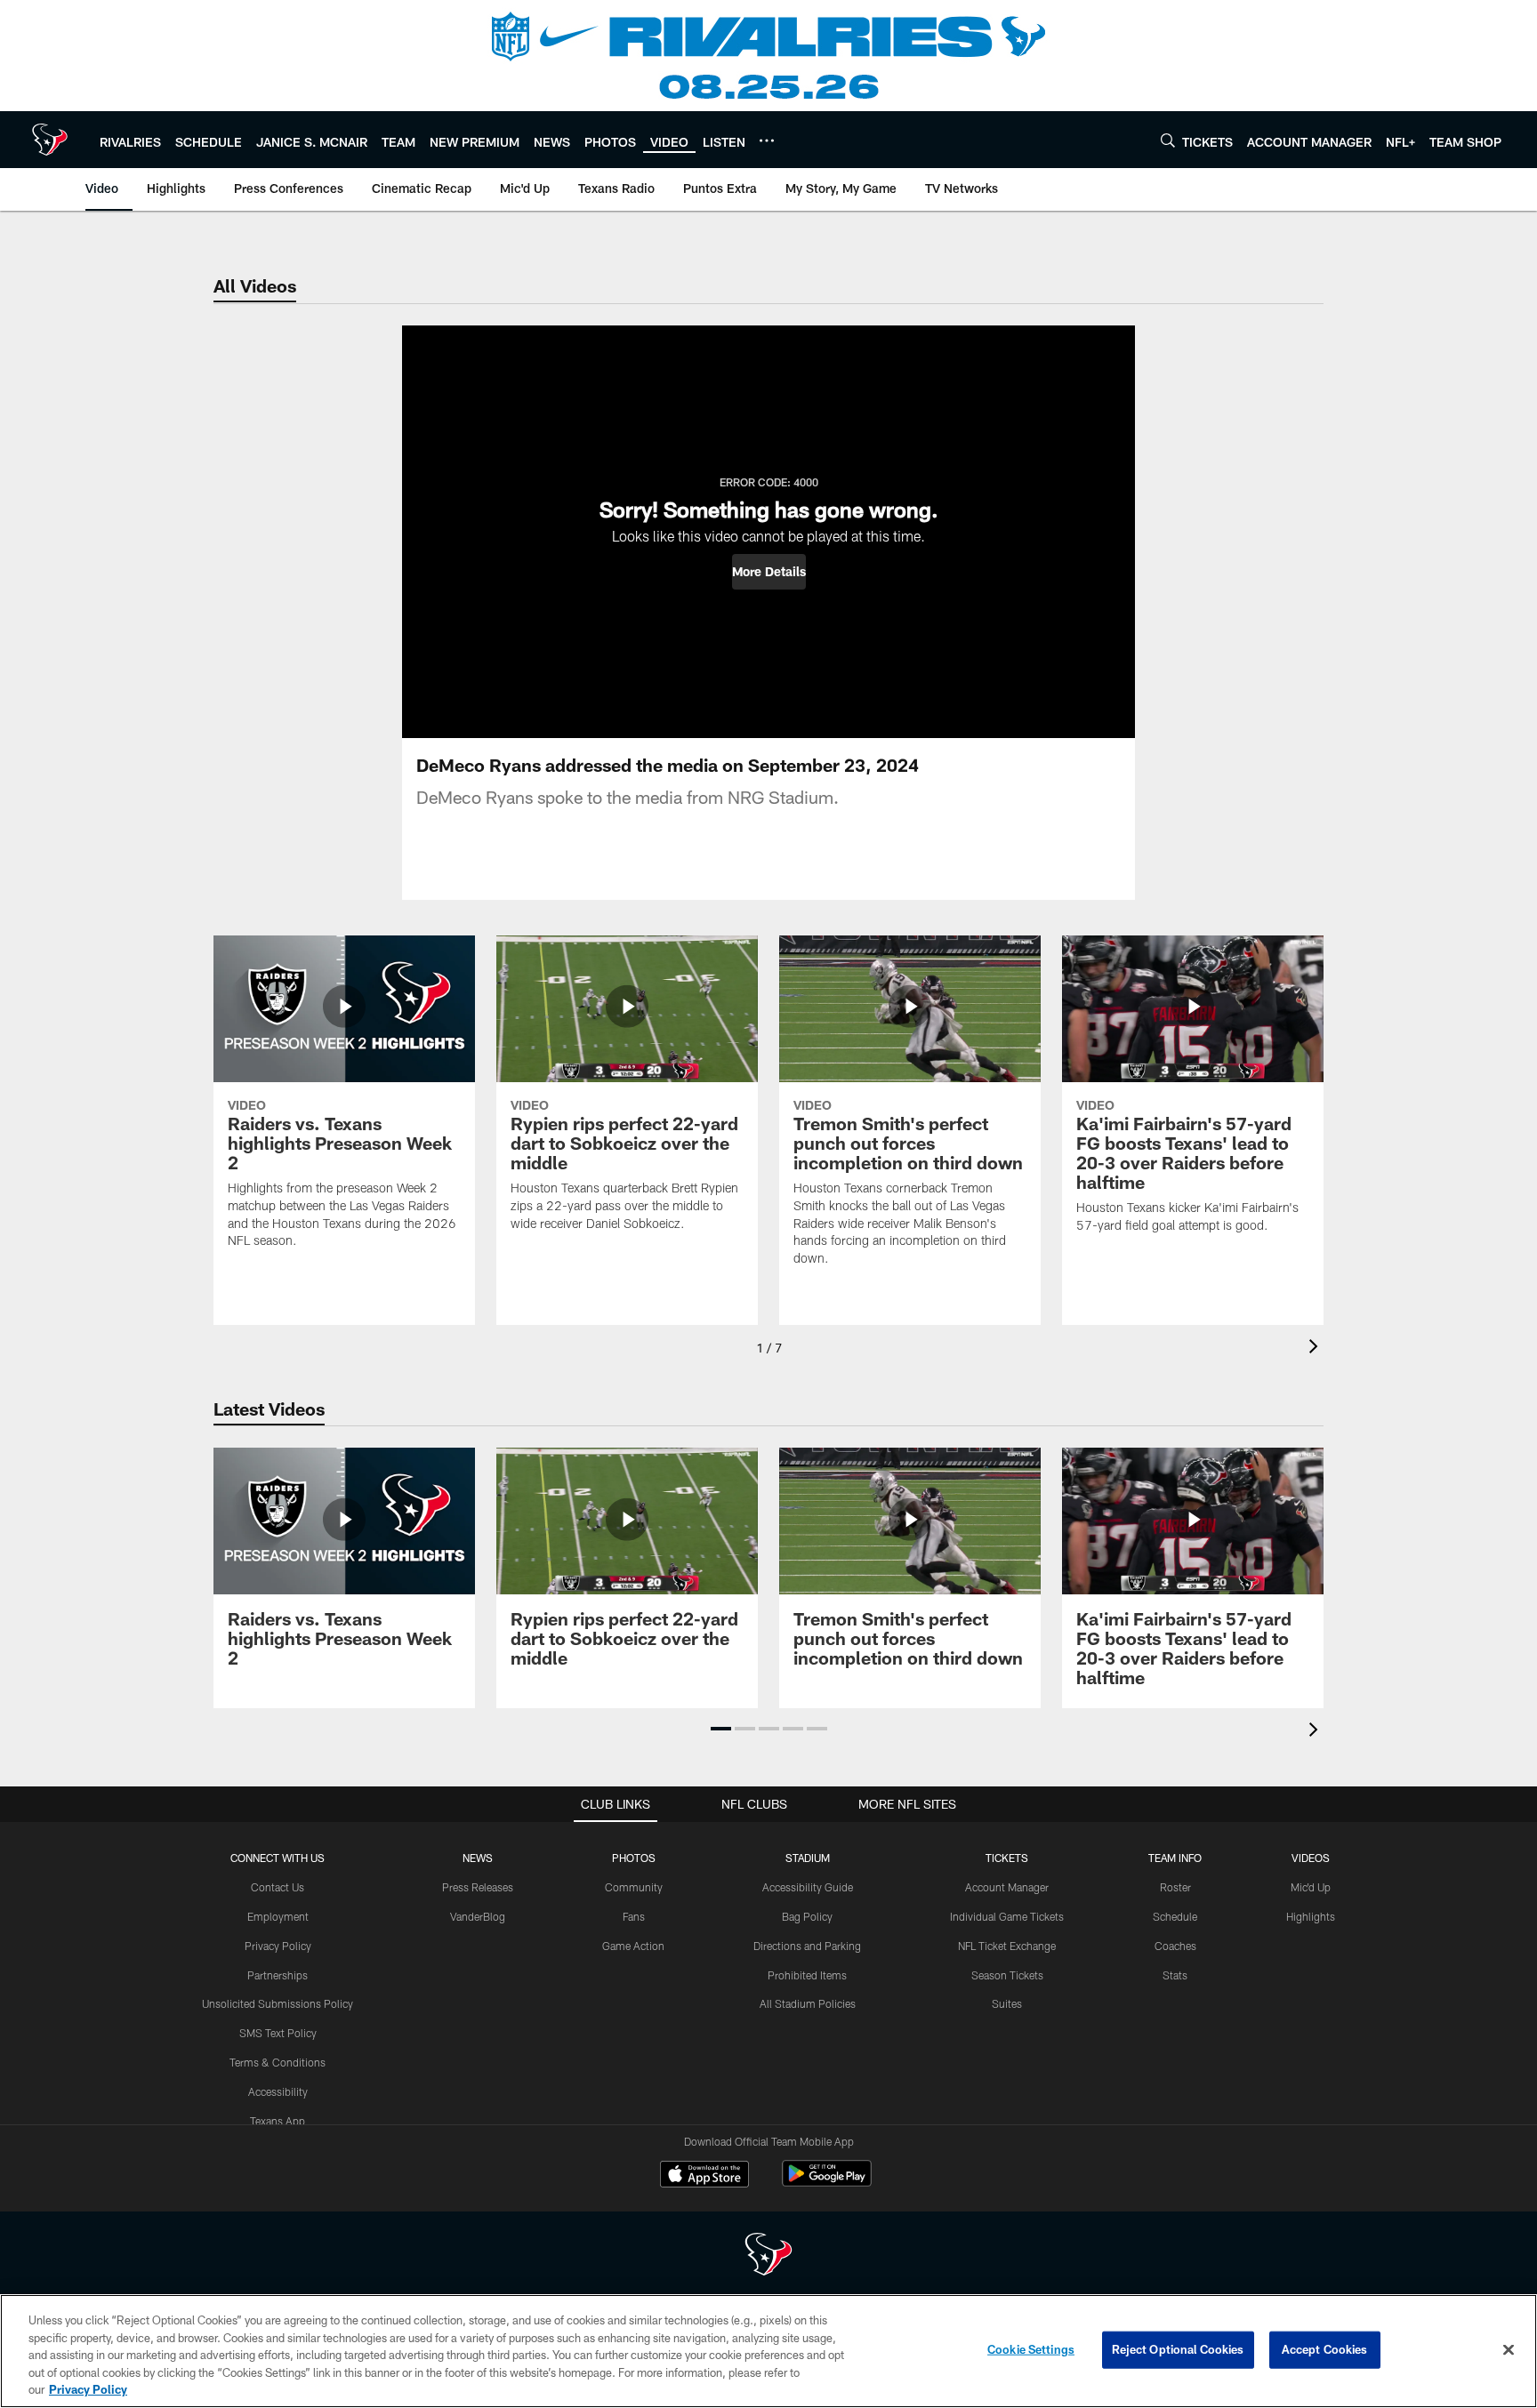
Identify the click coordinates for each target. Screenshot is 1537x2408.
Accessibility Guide (808, 1887)
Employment (278, 1916)
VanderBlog (478, 1916)
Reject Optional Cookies (1178, 2349)
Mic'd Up (1311, 1887)
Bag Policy (807, 1916)
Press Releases (478, 1887)
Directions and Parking (807, 1946)
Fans (634, 1916)
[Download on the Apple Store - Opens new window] (704, 2176)
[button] (769, 572)
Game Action (633, 1946)
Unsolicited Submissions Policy (278, 2003)
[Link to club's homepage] (50, 140)
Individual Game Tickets (1007, 1916)
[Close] (1509, 2350)
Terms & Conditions (278, 2062)
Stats (1175, 1975)
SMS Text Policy (278, 2033)
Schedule (1175, 1916)
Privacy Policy (278, 1946)
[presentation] (1316, 1348)
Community (634, 1887)
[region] (768, 2351)
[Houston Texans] (768, 2256)
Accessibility (278, 2091)
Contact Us (278, 1887)
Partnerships (278, 1975)
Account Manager (1007, 1887)
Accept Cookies (1325, 2349)
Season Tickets (1007, 1975)
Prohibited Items (807, 1975)
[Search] (1168, 140)
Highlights (1311, 1916)
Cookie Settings (1031, 2349)
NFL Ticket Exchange (1007, 1946)
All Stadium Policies (808, 2003)
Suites (1007, 2003)
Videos (1311, 1858)
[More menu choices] (767, 140)
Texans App (278, 2121)
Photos (634, 1858)
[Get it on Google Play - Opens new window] (827, 2183)
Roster (1175, 1887)
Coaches (1175, 1946)
